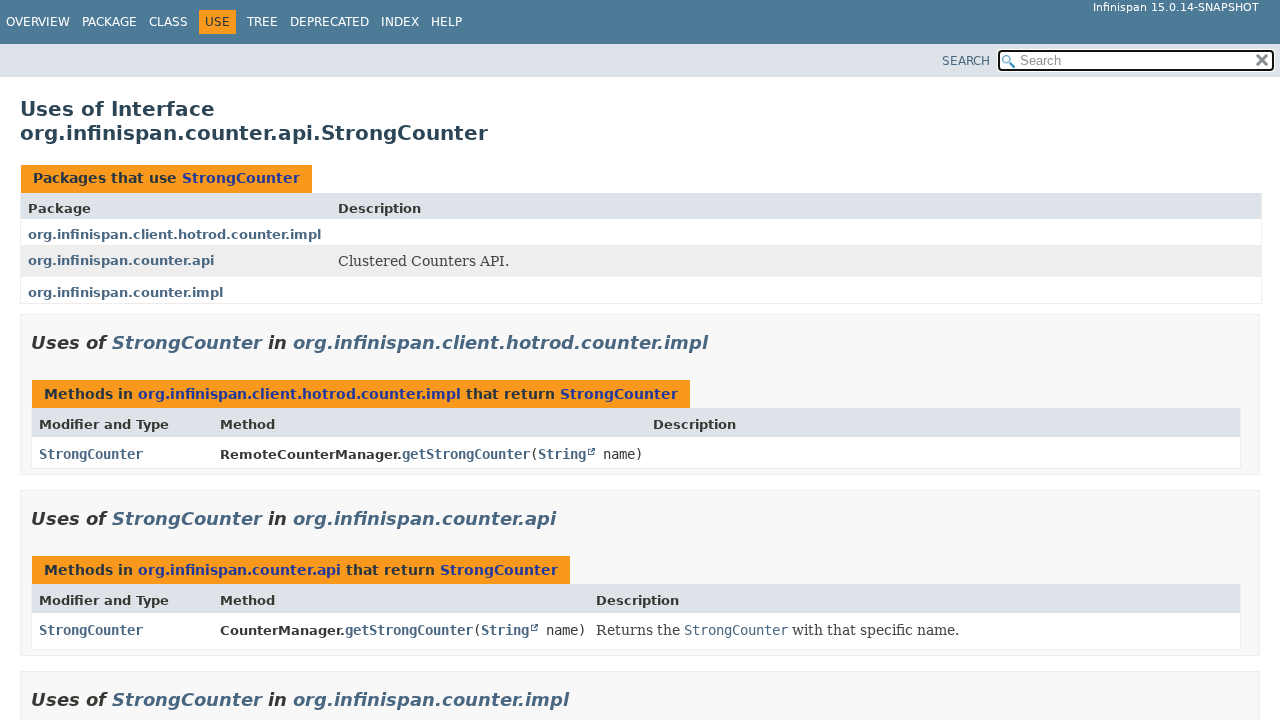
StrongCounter (241, 178)
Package (109, 22)
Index (400, 22)
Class (168, 22)
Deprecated (329, 22)
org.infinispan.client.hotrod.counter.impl (174, 234)
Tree (262, 22)
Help (446, 22)
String (562, 454)
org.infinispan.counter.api (121, 260)
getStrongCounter (466, 454)
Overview (38, 22)
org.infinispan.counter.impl (125, 292)
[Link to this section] (722, 342)
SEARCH (966, 61)
